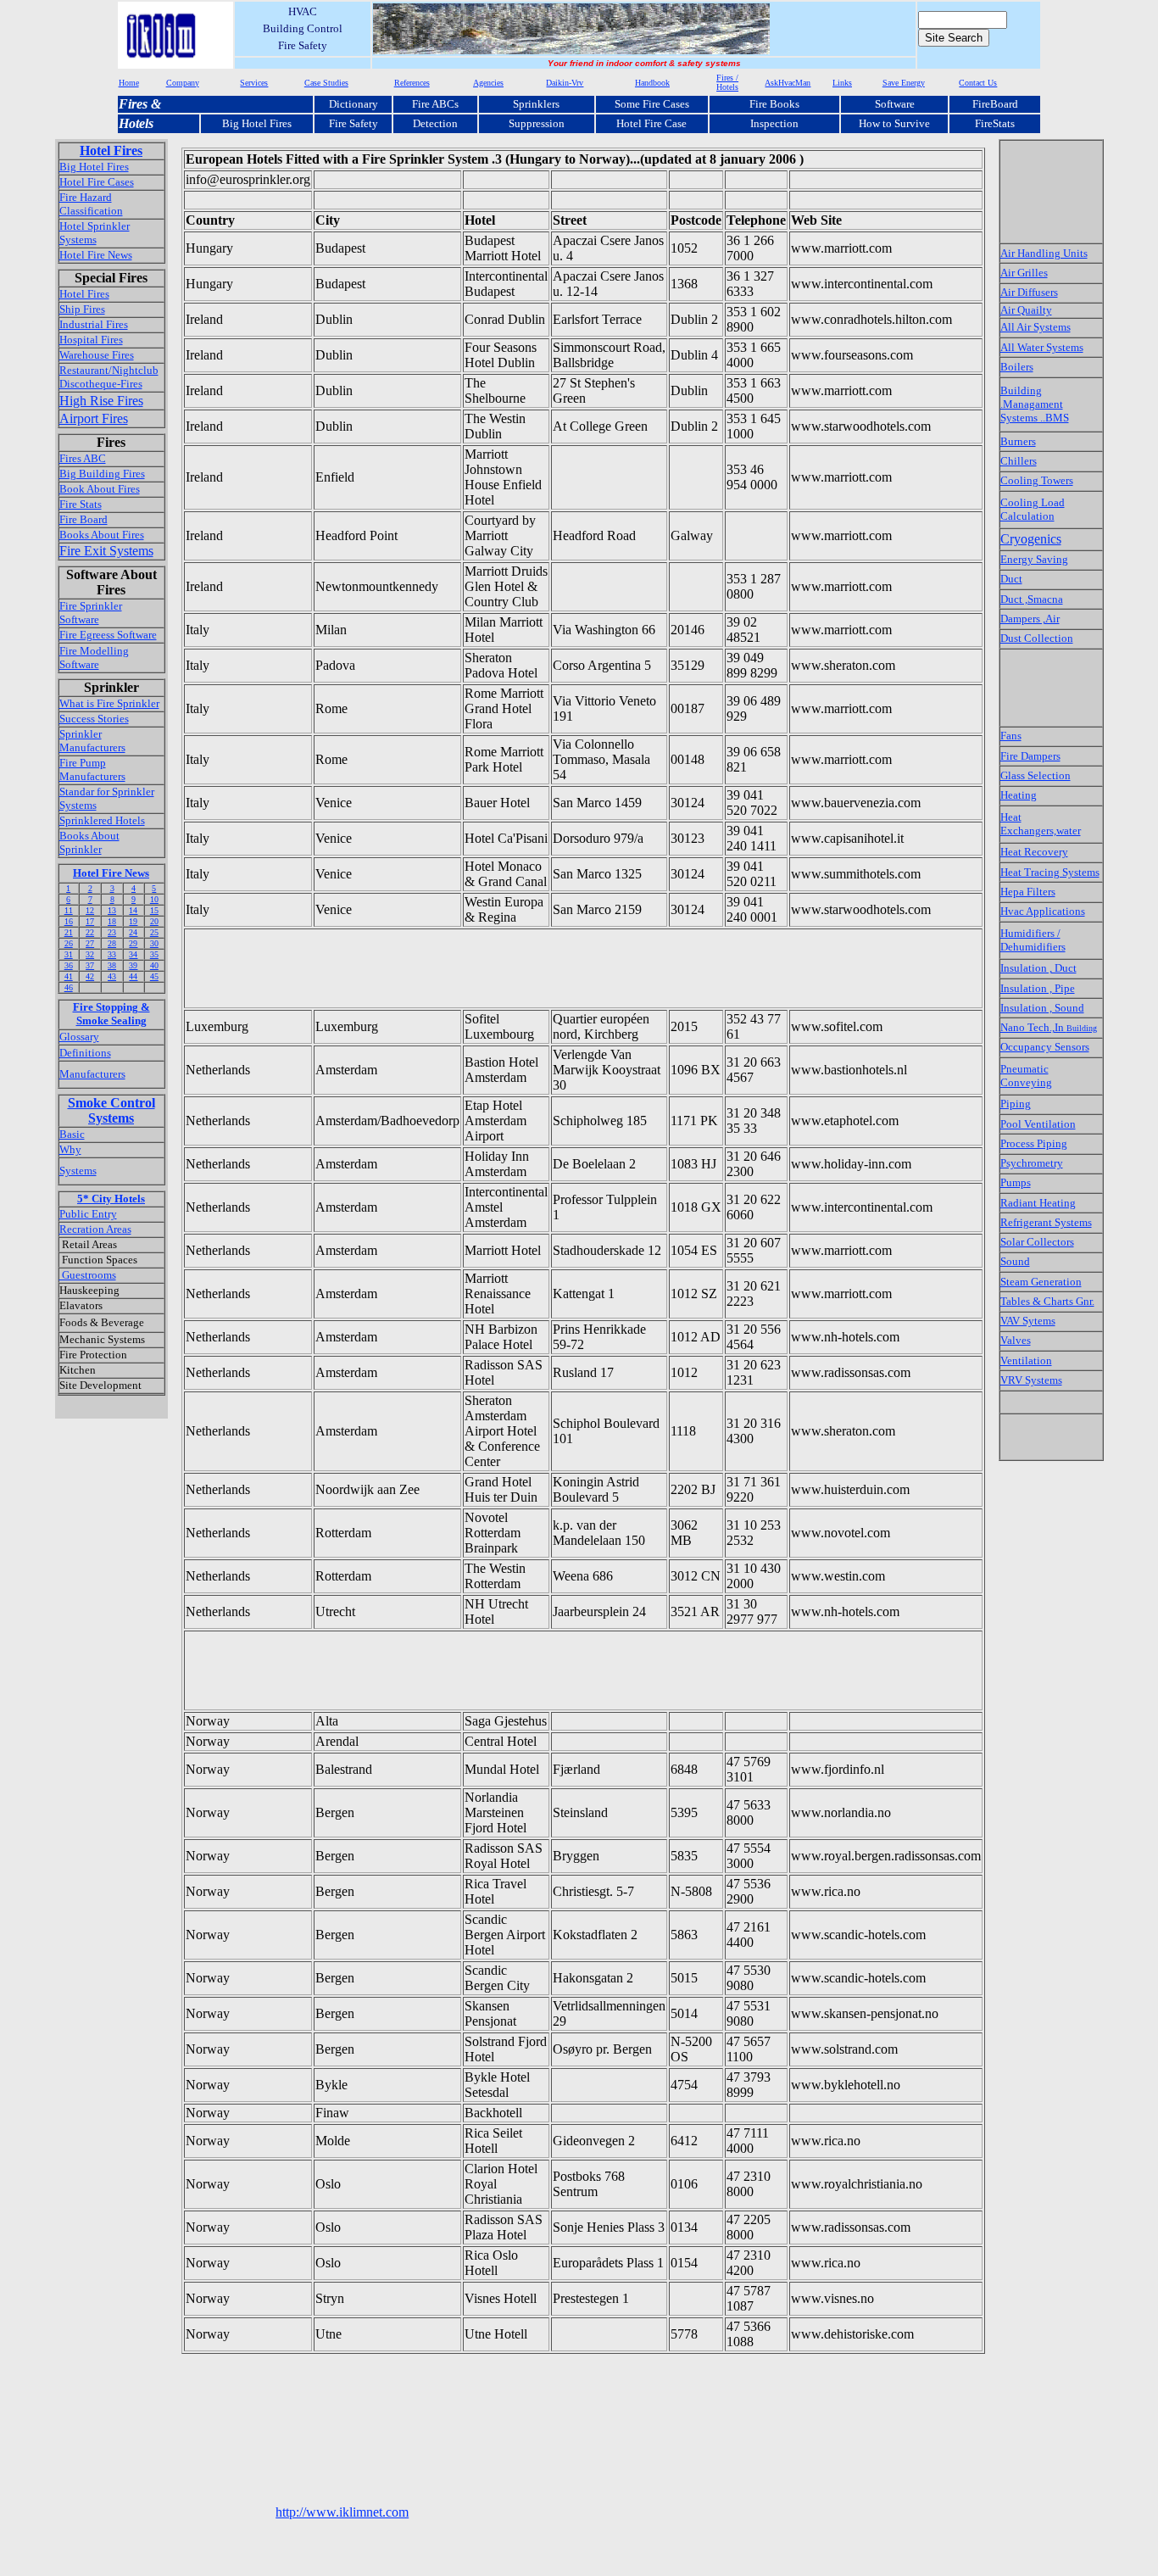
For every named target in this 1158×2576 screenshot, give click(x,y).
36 (69, 965)
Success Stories (94, 719)
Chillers (1019, 461)
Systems (78, 1171)
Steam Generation (1041, 1282)
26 (69, 943)
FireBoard (995, 104)
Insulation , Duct (1038, 968)
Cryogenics (1031, 539)
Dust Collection (1037, 638)
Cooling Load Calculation (1033, 509)
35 (154, 954)
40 (154, 965)
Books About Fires (102, 535)
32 (90, 954)
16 (69, 921)
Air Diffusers (1029, 292)
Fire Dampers (1030, 756)
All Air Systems (1036, 327)
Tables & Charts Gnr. (1047, 1301)
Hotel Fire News (96, 255)
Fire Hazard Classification (91, 204)
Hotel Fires (111, 151)
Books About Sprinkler (89, 842)
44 (133, 976)
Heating (1019, 795)
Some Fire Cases (652, 104)
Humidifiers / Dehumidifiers (1033, 940)
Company (183, 83)
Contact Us (978, 83)
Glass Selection (1036, 775)
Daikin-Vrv (565, 83)
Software (895, 104)
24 (133, 932)
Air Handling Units (1044, 253)
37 (90, 965)
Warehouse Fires (97, 355)
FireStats (995, 123)
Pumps (1016, 1182)
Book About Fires (100, 489)
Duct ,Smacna (1032, 599)
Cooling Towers (1037, 480)
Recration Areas (95, 1229)
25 (154, 932)
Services (254, 83)
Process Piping (1034, 1143)
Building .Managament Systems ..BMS (1035, 404)
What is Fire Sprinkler (109, 703)
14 (133, 910)
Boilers (1017, 367)
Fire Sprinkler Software (91, 613)
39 (133, 965)
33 (112, 954)
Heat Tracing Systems (1050, 872)
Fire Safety (354, 123)
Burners (1018, 441)
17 (90, 921)
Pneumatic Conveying (1026, 1076)
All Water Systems (1042, 347)
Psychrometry (1032, 1163)
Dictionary (354, 104)
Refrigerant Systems (1046, 1222)
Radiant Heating (1038, 1203)
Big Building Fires (102, 474)
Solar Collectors (1037, 1242)
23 (112, 932)
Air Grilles (1024, 273)
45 (154, 976)
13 (112, 910)
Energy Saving (1034, 559)
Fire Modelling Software (94, 658)
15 (154, 910)
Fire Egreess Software (108, 635)
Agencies (488, 83)
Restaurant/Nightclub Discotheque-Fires (109, 377)
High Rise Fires (101, 401)
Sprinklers (536, 104)
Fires (133, 104)
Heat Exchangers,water (1041, 824)
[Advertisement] (494, 968)
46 (69, 987)
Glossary (79, 1037)
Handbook (652, 83)
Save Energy (904, 83)
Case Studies (326, 83)
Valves (1016, 1340)
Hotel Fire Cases (97, 182)
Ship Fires (82, 309)
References (412, 83)
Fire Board (84, 519)
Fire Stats (81, 504)
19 (133, 921)
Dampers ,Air (1030, 619)
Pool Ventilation (1038, 1124)
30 (154, 943)
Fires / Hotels (727, 82)
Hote (132, 123)
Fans (1011, 736)
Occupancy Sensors (1045, 1047)
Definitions (85, 1053)
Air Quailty (1026, 310)
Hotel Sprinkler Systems (95, 233)
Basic (72, 1134)
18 (112, 921)
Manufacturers (92, 1074)
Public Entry (88, 1214)
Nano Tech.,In (1049, 1027)
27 (90, 943)
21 (69, 932)
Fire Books (774, 104)
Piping (1016, 1104)
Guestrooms (88, 1275)
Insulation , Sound (1042, 1008)
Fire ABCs (435, 104)
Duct (1011, 579)
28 (112, 943)
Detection (435, 123)
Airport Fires (94, 418)
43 (112, 976)
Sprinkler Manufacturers (92, 741)
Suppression (537, 123)
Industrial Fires (94, 324)
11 (69, 910)
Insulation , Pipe (1038, 988)
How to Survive (894, 123)
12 (90, 910)
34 (133, 954)
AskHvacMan (788, 83)
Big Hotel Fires (257, 123)
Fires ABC (83, 458)
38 (112, 965)
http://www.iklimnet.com (342, 2512)
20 (154, 921)
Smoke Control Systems (111, 1110)
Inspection (774, 123)
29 (133, 943)
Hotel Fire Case (651, 123)
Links (842, 83)
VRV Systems (1031, 1380)
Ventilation (1026, 1360)
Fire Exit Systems (106, 551)
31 (69, 954)
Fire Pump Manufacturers (92, 769)
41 (69, 976)
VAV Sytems (1028, 1321)
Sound (1015, 1261)
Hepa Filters (1028, 892)
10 (154, 899)
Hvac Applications (1043, 911)
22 (90, 932)
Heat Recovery (1034, 852)
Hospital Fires (91, 340)
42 (90, 976)
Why (70, 1149)
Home (129, 83)
